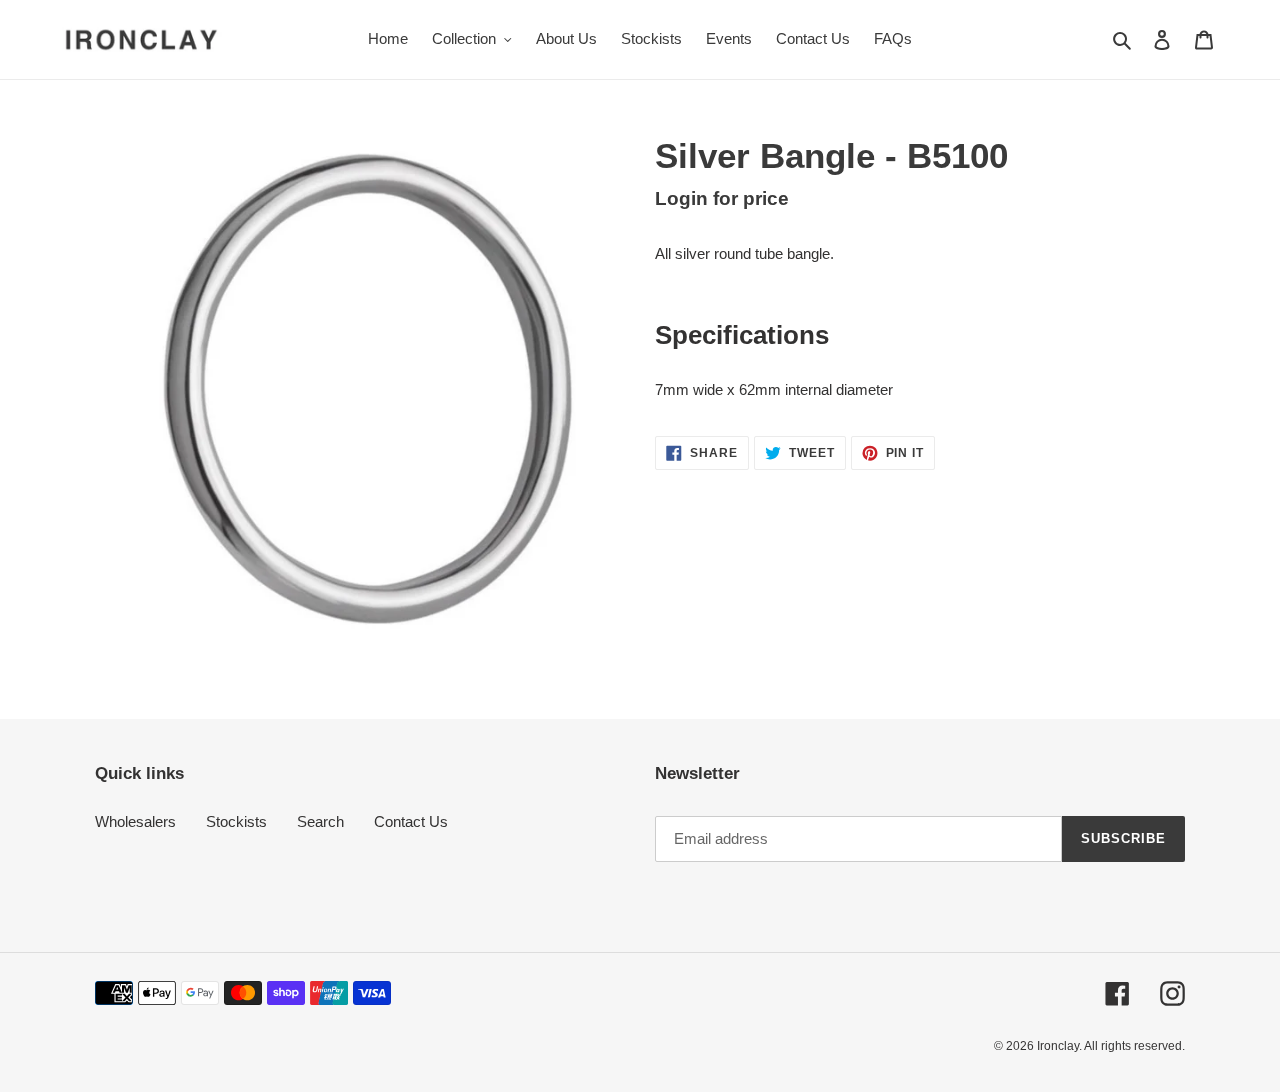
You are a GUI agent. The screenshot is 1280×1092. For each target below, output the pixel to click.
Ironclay (1058, 1046)
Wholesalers (135, 821)
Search (320, 821)
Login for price (722, 198)
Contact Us (411, 821)
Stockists (236, 821)
